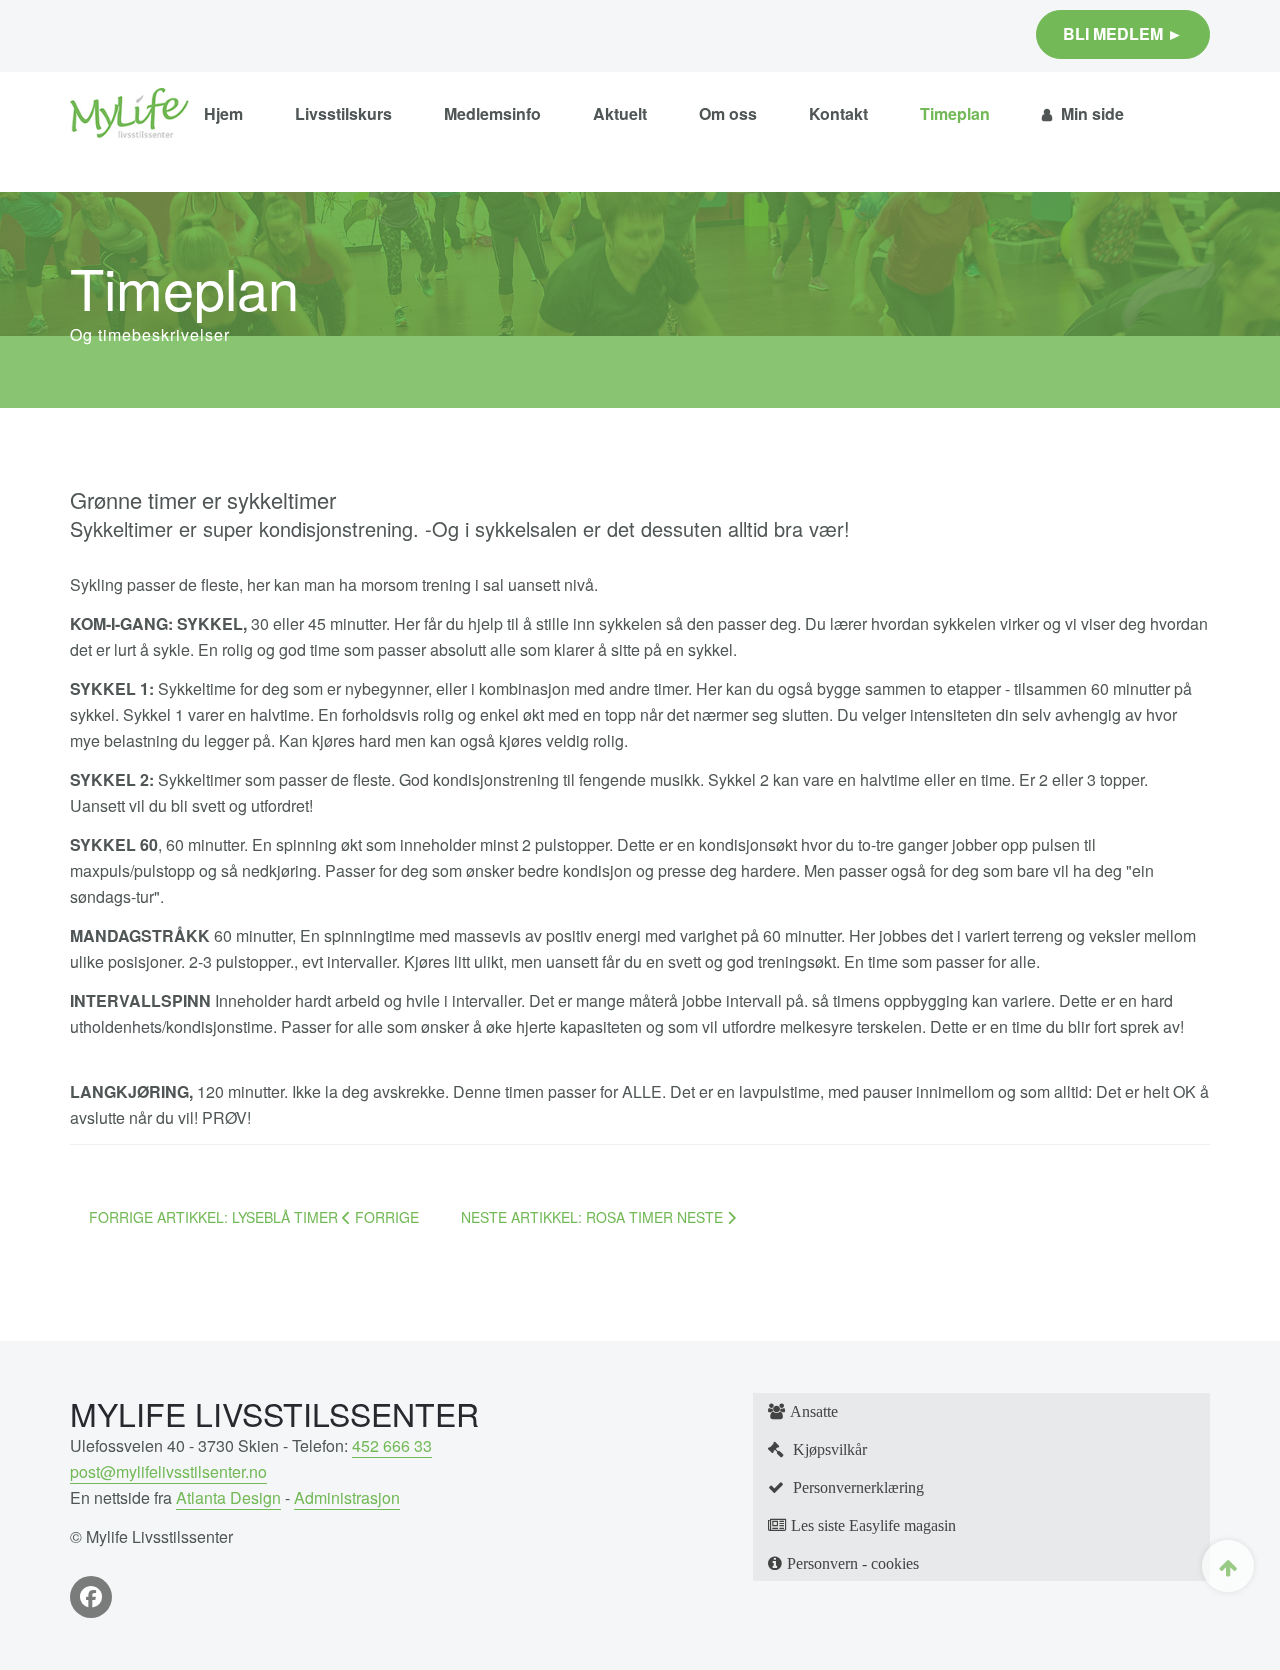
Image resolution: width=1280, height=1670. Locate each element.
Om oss (728, 113)
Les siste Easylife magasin (873, 1525)
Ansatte (814, 1411)
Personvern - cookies (853, 1563)
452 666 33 (392, 1445)
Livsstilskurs (343, 113)
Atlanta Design (228, 1497)
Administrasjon (347, 1497)
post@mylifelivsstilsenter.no (168, 1471)
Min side (1090, 113)
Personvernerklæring (856, 1487)
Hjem (223, 113)
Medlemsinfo (492, 113)
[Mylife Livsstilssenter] (129, 114)
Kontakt (838, 113)
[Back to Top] (1228, 1566)
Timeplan (955, 113)
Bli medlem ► (1123, 33)
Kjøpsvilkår (828, 1449)
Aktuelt (620, 113)
